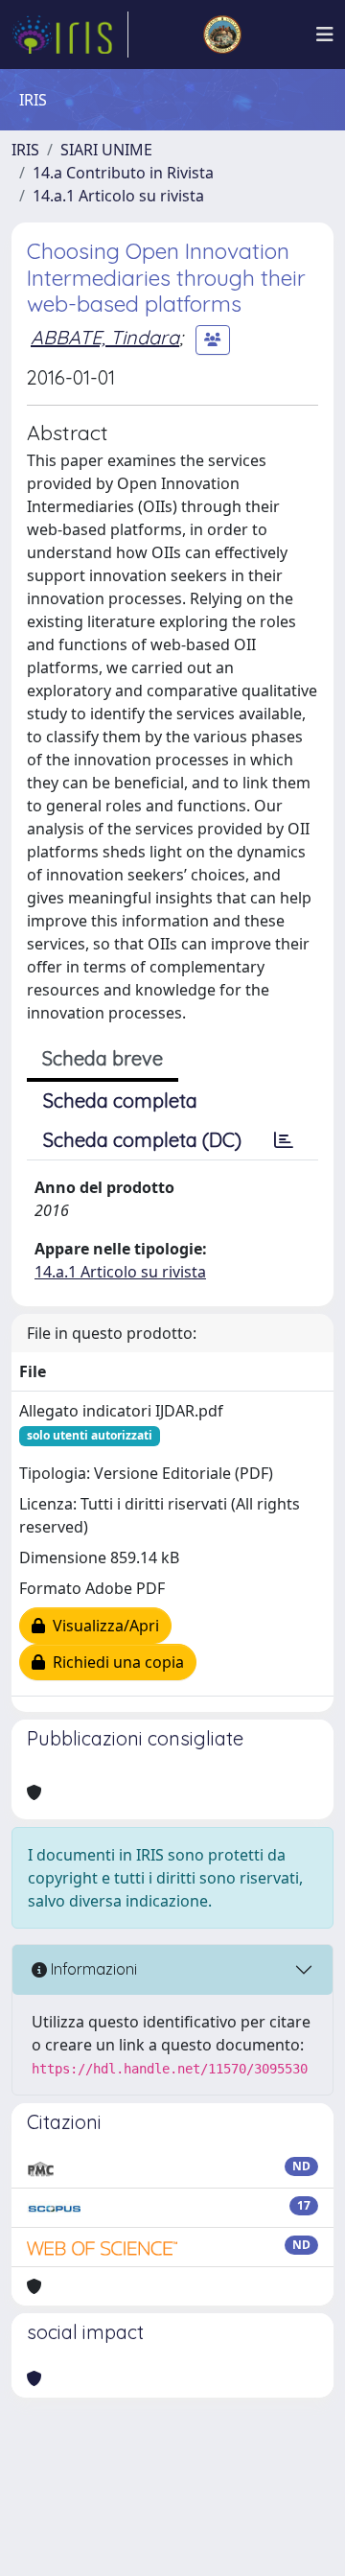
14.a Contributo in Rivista (123, 173)
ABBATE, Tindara (105, 337)
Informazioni (92, 1969)
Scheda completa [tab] (120, 1101)
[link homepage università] (222, 35)
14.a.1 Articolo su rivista (118, 196)
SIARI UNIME (106, 150)
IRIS (25, 150)
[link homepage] (70, 35)
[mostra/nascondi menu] (325, 35)
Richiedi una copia (115, 1662)
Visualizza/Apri (102, 1626)
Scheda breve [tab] (103, 1058)
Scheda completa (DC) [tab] (142, 1140)
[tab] (284, 1140)
